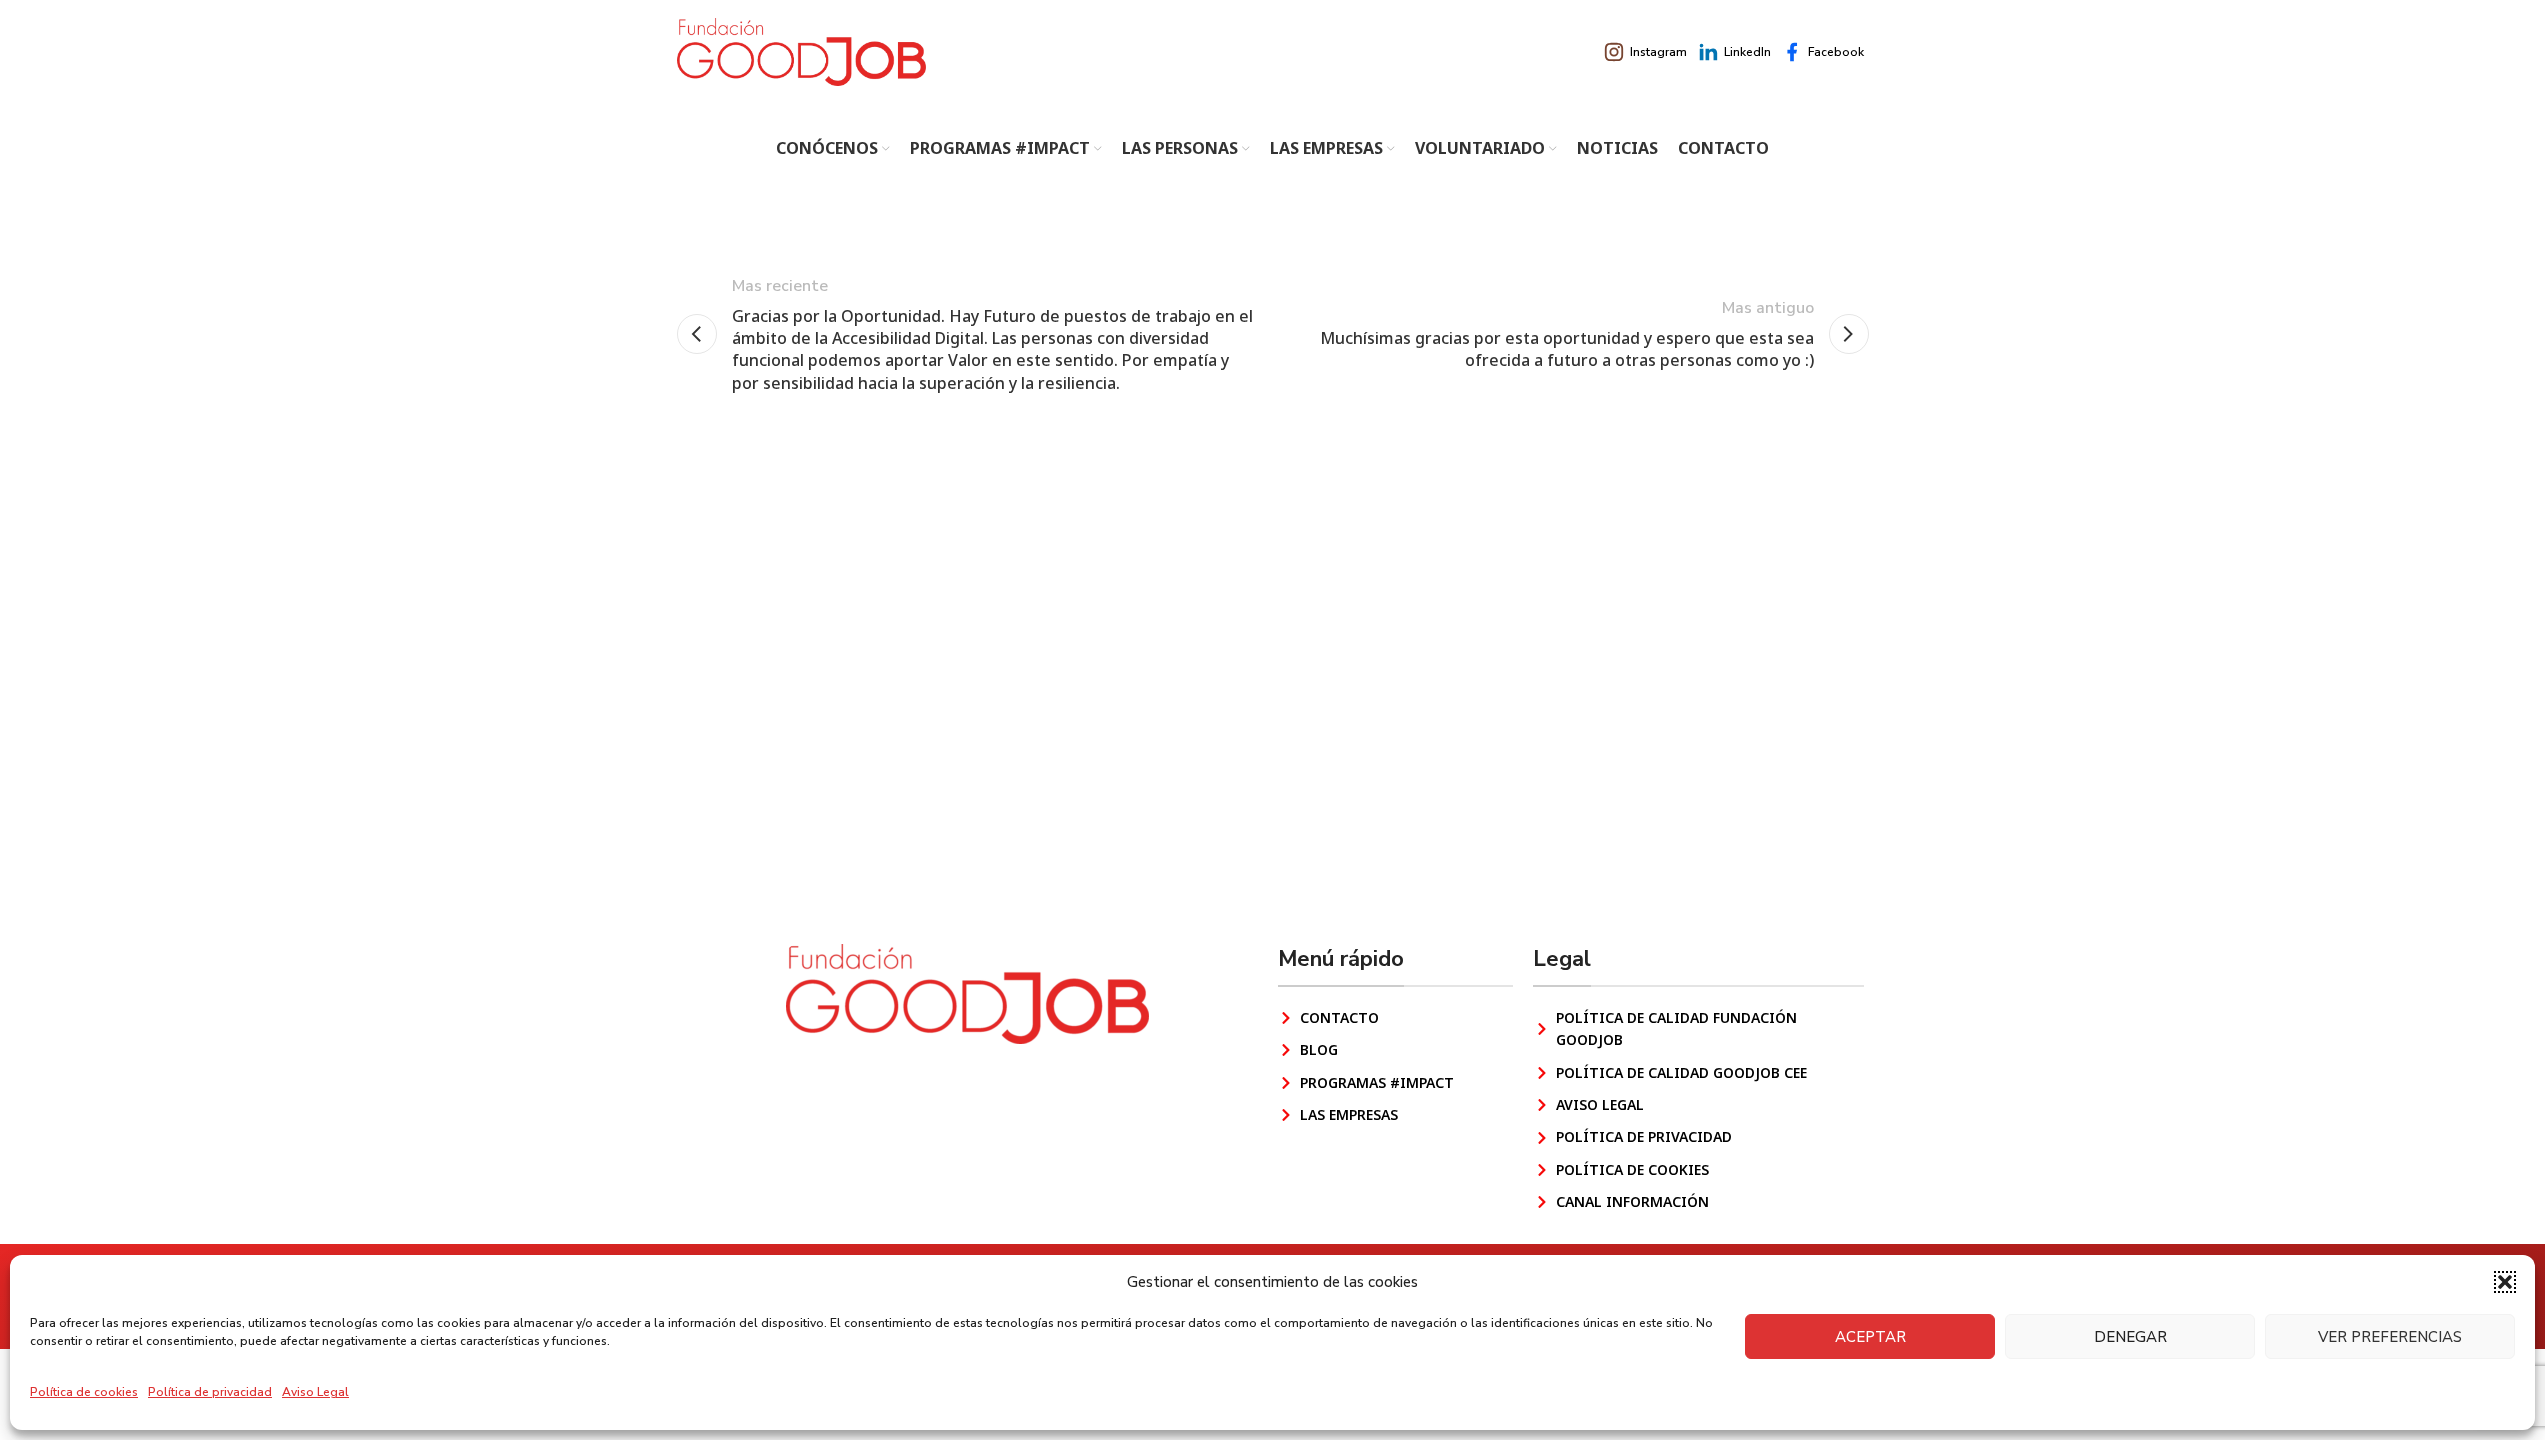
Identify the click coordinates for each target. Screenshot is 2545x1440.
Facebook (1836, 52)
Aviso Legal (315, 1392)
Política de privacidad (210, 1392)
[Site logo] (802, 51)
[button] (2505, 1282)
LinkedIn (1747, 52)
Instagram (1658, 52)
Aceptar (1870, 1337)
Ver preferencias (2390, 1337)
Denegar (2130, 1337)
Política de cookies (84, 1392)
